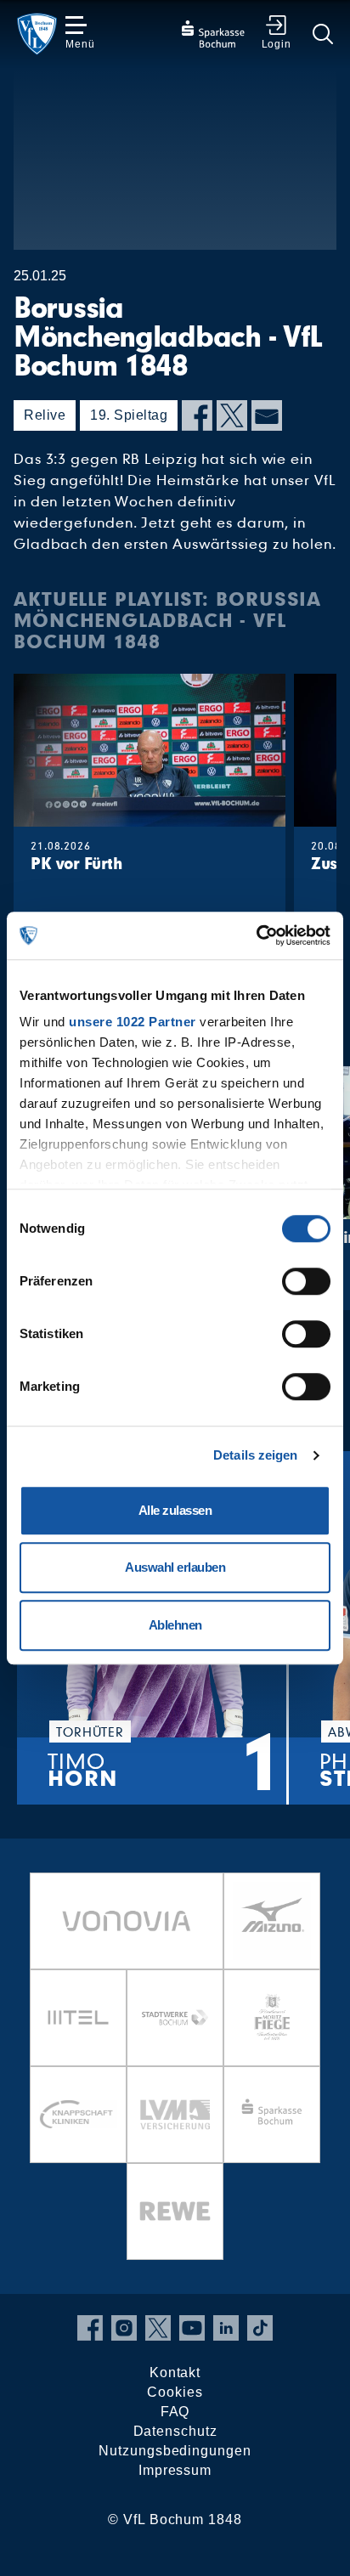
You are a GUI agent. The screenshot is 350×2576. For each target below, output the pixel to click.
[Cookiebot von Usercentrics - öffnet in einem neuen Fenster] (256, 935)
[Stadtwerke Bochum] (175, 2018)
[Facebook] (197, 415)
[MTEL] (78, 2018)
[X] (232, 415)
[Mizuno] (272, 1921)
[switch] (306, 1281)
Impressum (175, 2470)
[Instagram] (124, 2328)
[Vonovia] (127, 1921)
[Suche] (323, 34)
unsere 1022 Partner (133, 1022)
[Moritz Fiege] (272, 2018)
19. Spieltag (129, 415)
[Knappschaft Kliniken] (78, 2115)
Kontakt (175, 2373)
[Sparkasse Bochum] (272, 2115)
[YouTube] (192, 2328)
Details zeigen (255, 1455)
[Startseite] (37, 34)
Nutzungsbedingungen (175, 2451)
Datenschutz (175, 2431)
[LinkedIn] (226, 2328)
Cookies (175, 2392)
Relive (45, 415)
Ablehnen (175, 1625)
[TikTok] (260, 2328)
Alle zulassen (175, 1510)
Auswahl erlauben (175, 1567)
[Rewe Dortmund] (175, 2212)
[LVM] (175, 2115)
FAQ (175, 2412)
